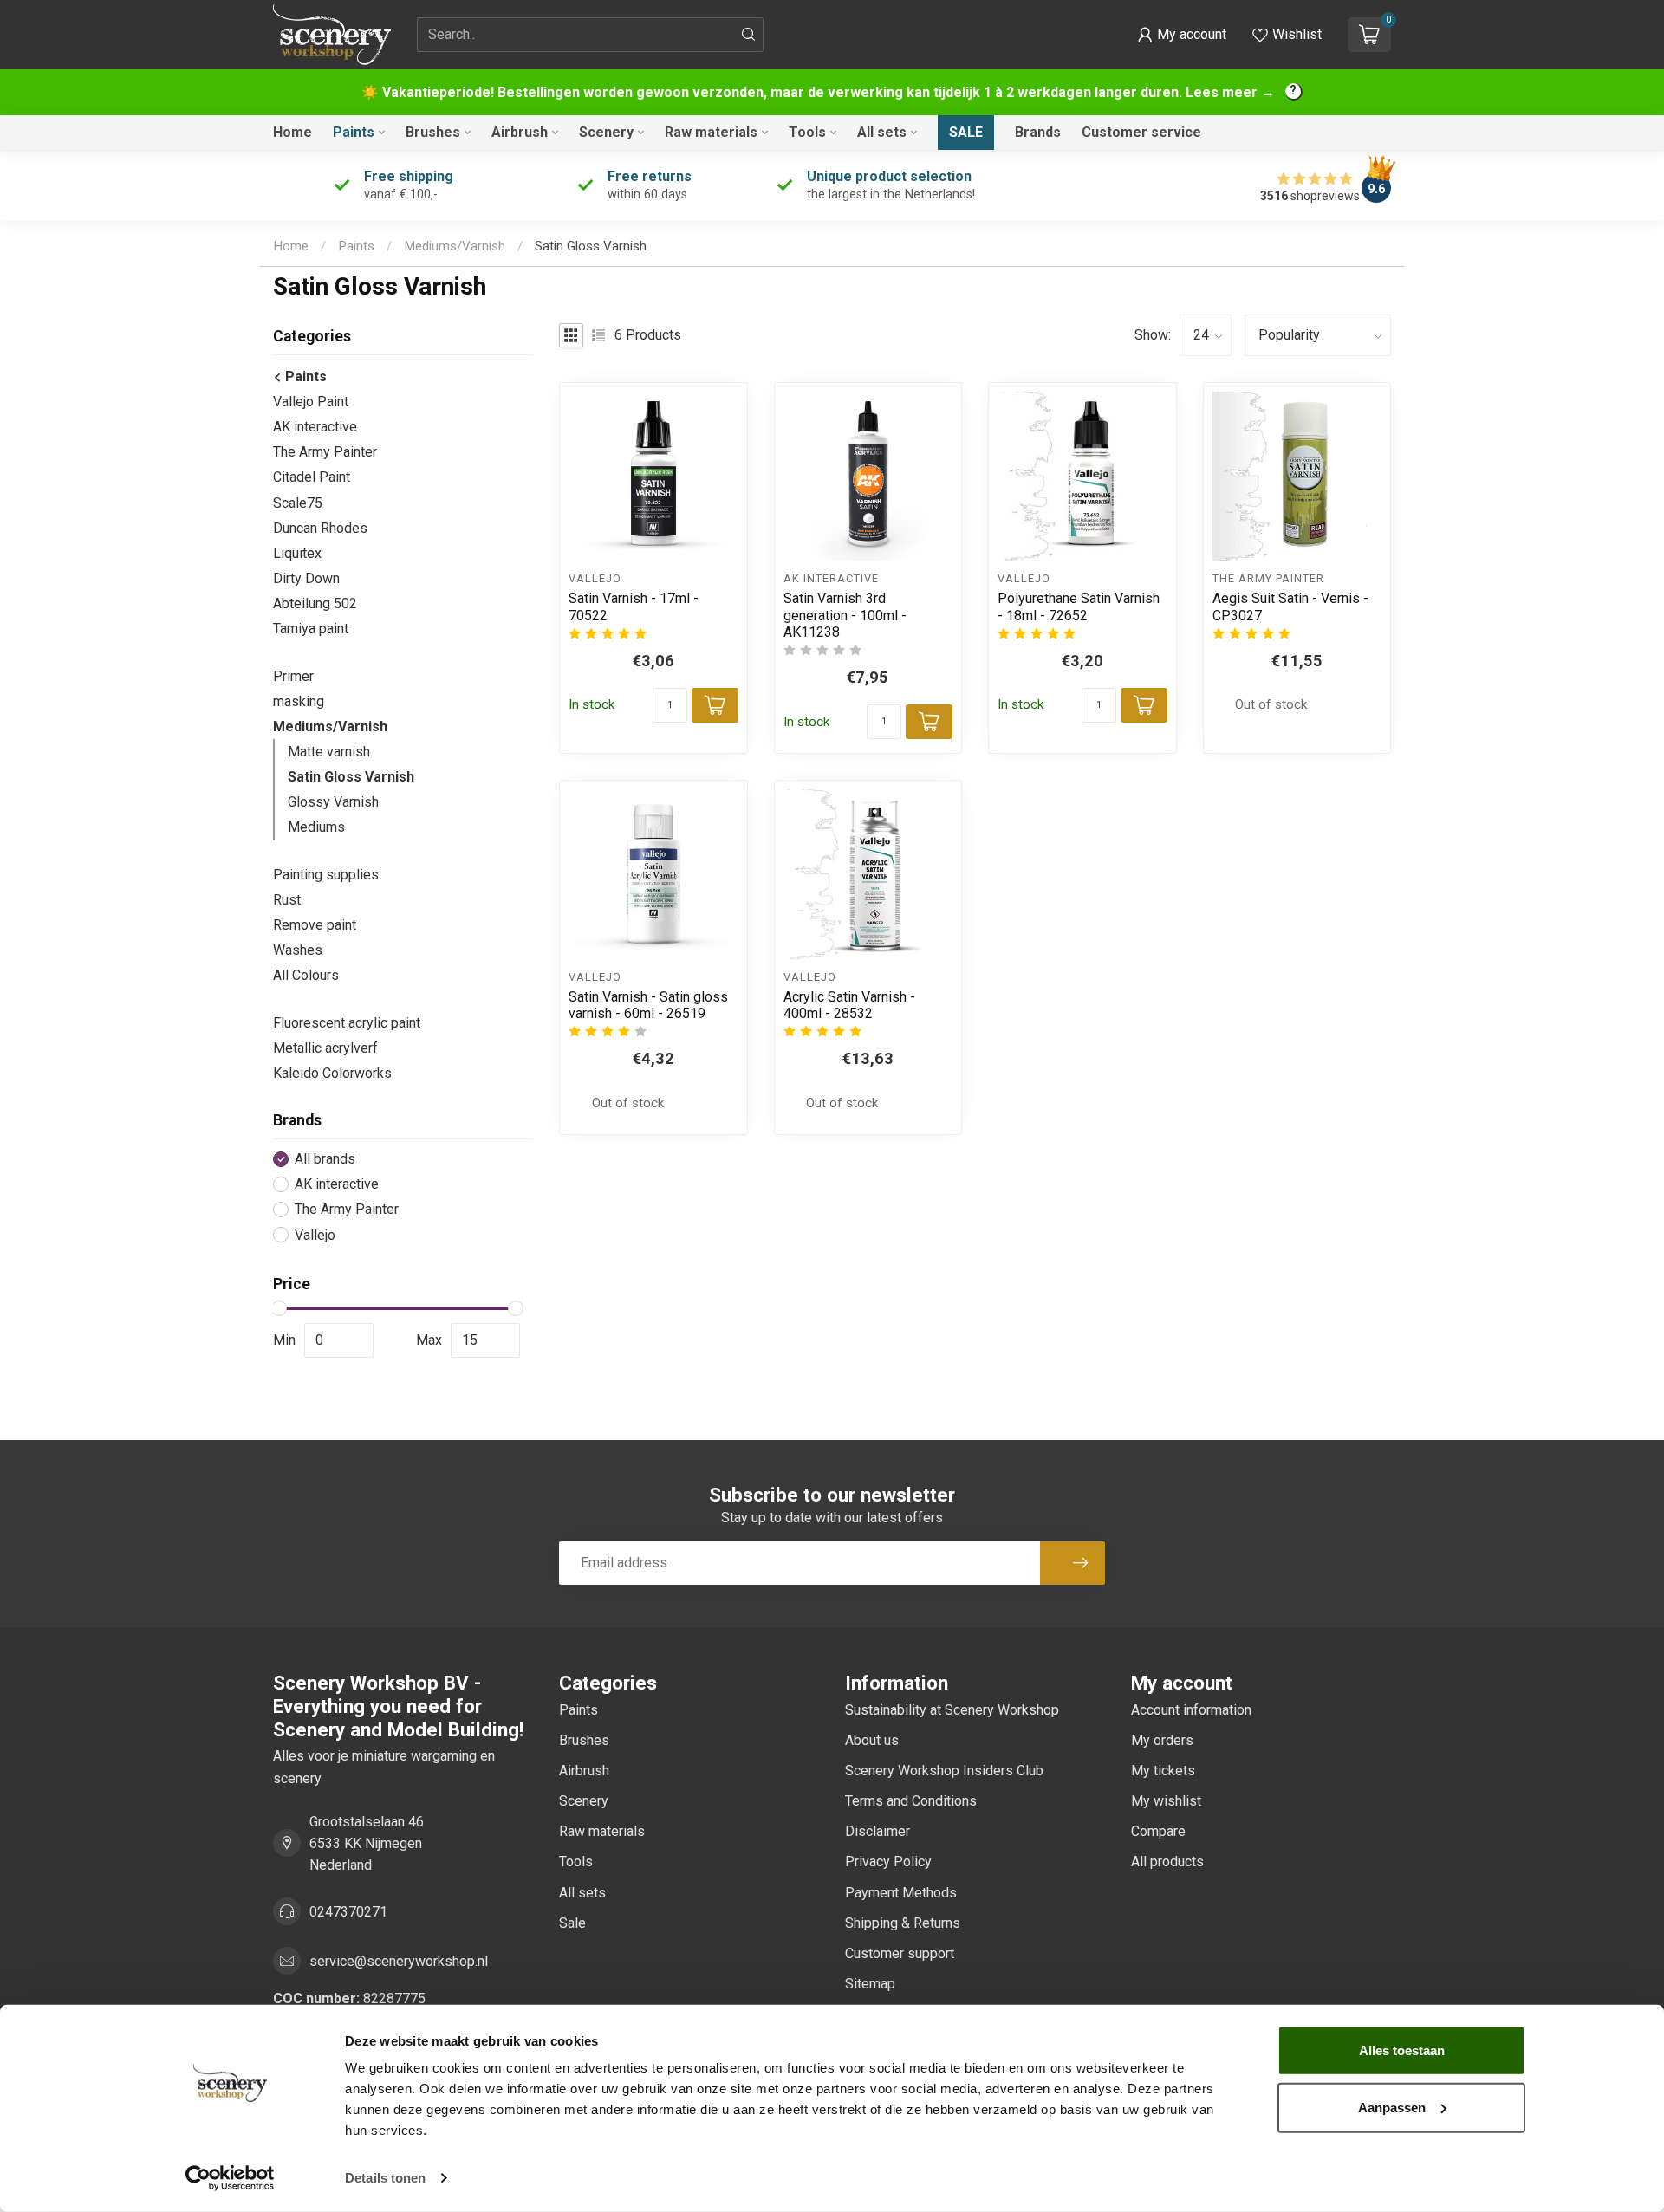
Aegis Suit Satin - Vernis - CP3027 (1290, 607)
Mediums (316, 827)
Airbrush (520, 132)
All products (1167, 1862)
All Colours (306, 975)
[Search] (749, 35)
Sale (966, 132)
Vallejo (315, 1236)
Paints (354, 132)
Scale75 (298, 503)
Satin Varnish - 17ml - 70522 (634, 607)
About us (872, 1740)
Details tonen (385, 2178)
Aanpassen (1392, 2107)
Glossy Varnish (333, 802)
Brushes (433, 132)
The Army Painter (325, 452)
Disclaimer (877, 1831)
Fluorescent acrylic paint (347, 1023)
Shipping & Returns (903, 1923)
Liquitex (297, 553)
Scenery (606, 132)
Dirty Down (306, 578)
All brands (325, 1159)
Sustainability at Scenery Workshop (952, 1710)
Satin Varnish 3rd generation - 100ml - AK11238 (845, 615)
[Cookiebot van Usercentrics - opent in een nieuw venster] (230, 2178)
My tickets (1163, 1771)
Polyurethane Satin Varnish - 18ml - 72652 (1079, 607)
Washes (298, 950)
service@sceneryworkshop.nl (399, 1961)
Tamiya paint (311, 629)
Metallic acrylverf (325, 1048)
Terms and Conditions (911, 1801)
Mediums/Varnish (455, 246)
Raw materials (711, 132)
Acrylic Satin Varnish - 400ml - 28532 (849, 1005)
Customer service (1141, 132)
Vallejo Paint (311, 402)
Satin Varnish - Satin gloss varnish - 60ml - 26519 (648, 1005)
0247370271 (348, 1912)
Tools (807, 132)
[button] (1182, 35)
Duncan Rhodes (320, 528)
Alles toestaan (1402, 2050)
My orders (1162, 1740)
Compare (1158, 1831)
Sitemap (870, 1984)
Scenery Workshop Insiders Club (944, 1771)
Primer (293, 676)
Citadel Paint (312, 477)
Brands (1038, 132)
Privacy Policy (888, 1862)
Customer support (900, 1953)
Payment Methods (901, 1893)
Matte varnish (329, 752)
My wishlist (1166, 1801)
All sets (882, 132)
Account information (1191, 1710)
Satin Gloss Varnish (591, 246)
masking (299, 701)
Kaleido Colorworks (332, 1073)
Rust (287, 900)
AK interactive (315, 427)
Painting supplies (326, 875)
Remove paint (315, 925)
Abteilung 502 (315, 603)
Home (292, 132)
